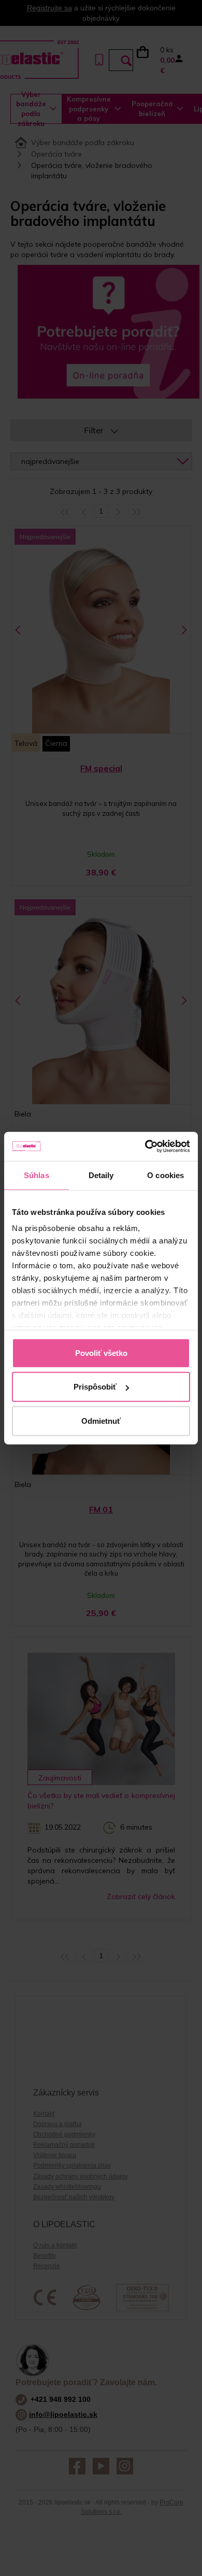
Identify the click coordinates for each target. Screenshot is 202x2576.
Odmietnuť (101, 1420)
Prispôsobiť (95, 1387)
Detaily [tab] (101, 1175)
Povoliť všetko (101, 1353)
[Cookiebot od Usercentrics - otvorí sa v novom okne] (145, 1147)
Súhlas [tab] (37, 1175)
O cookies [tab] (165, 1175)
